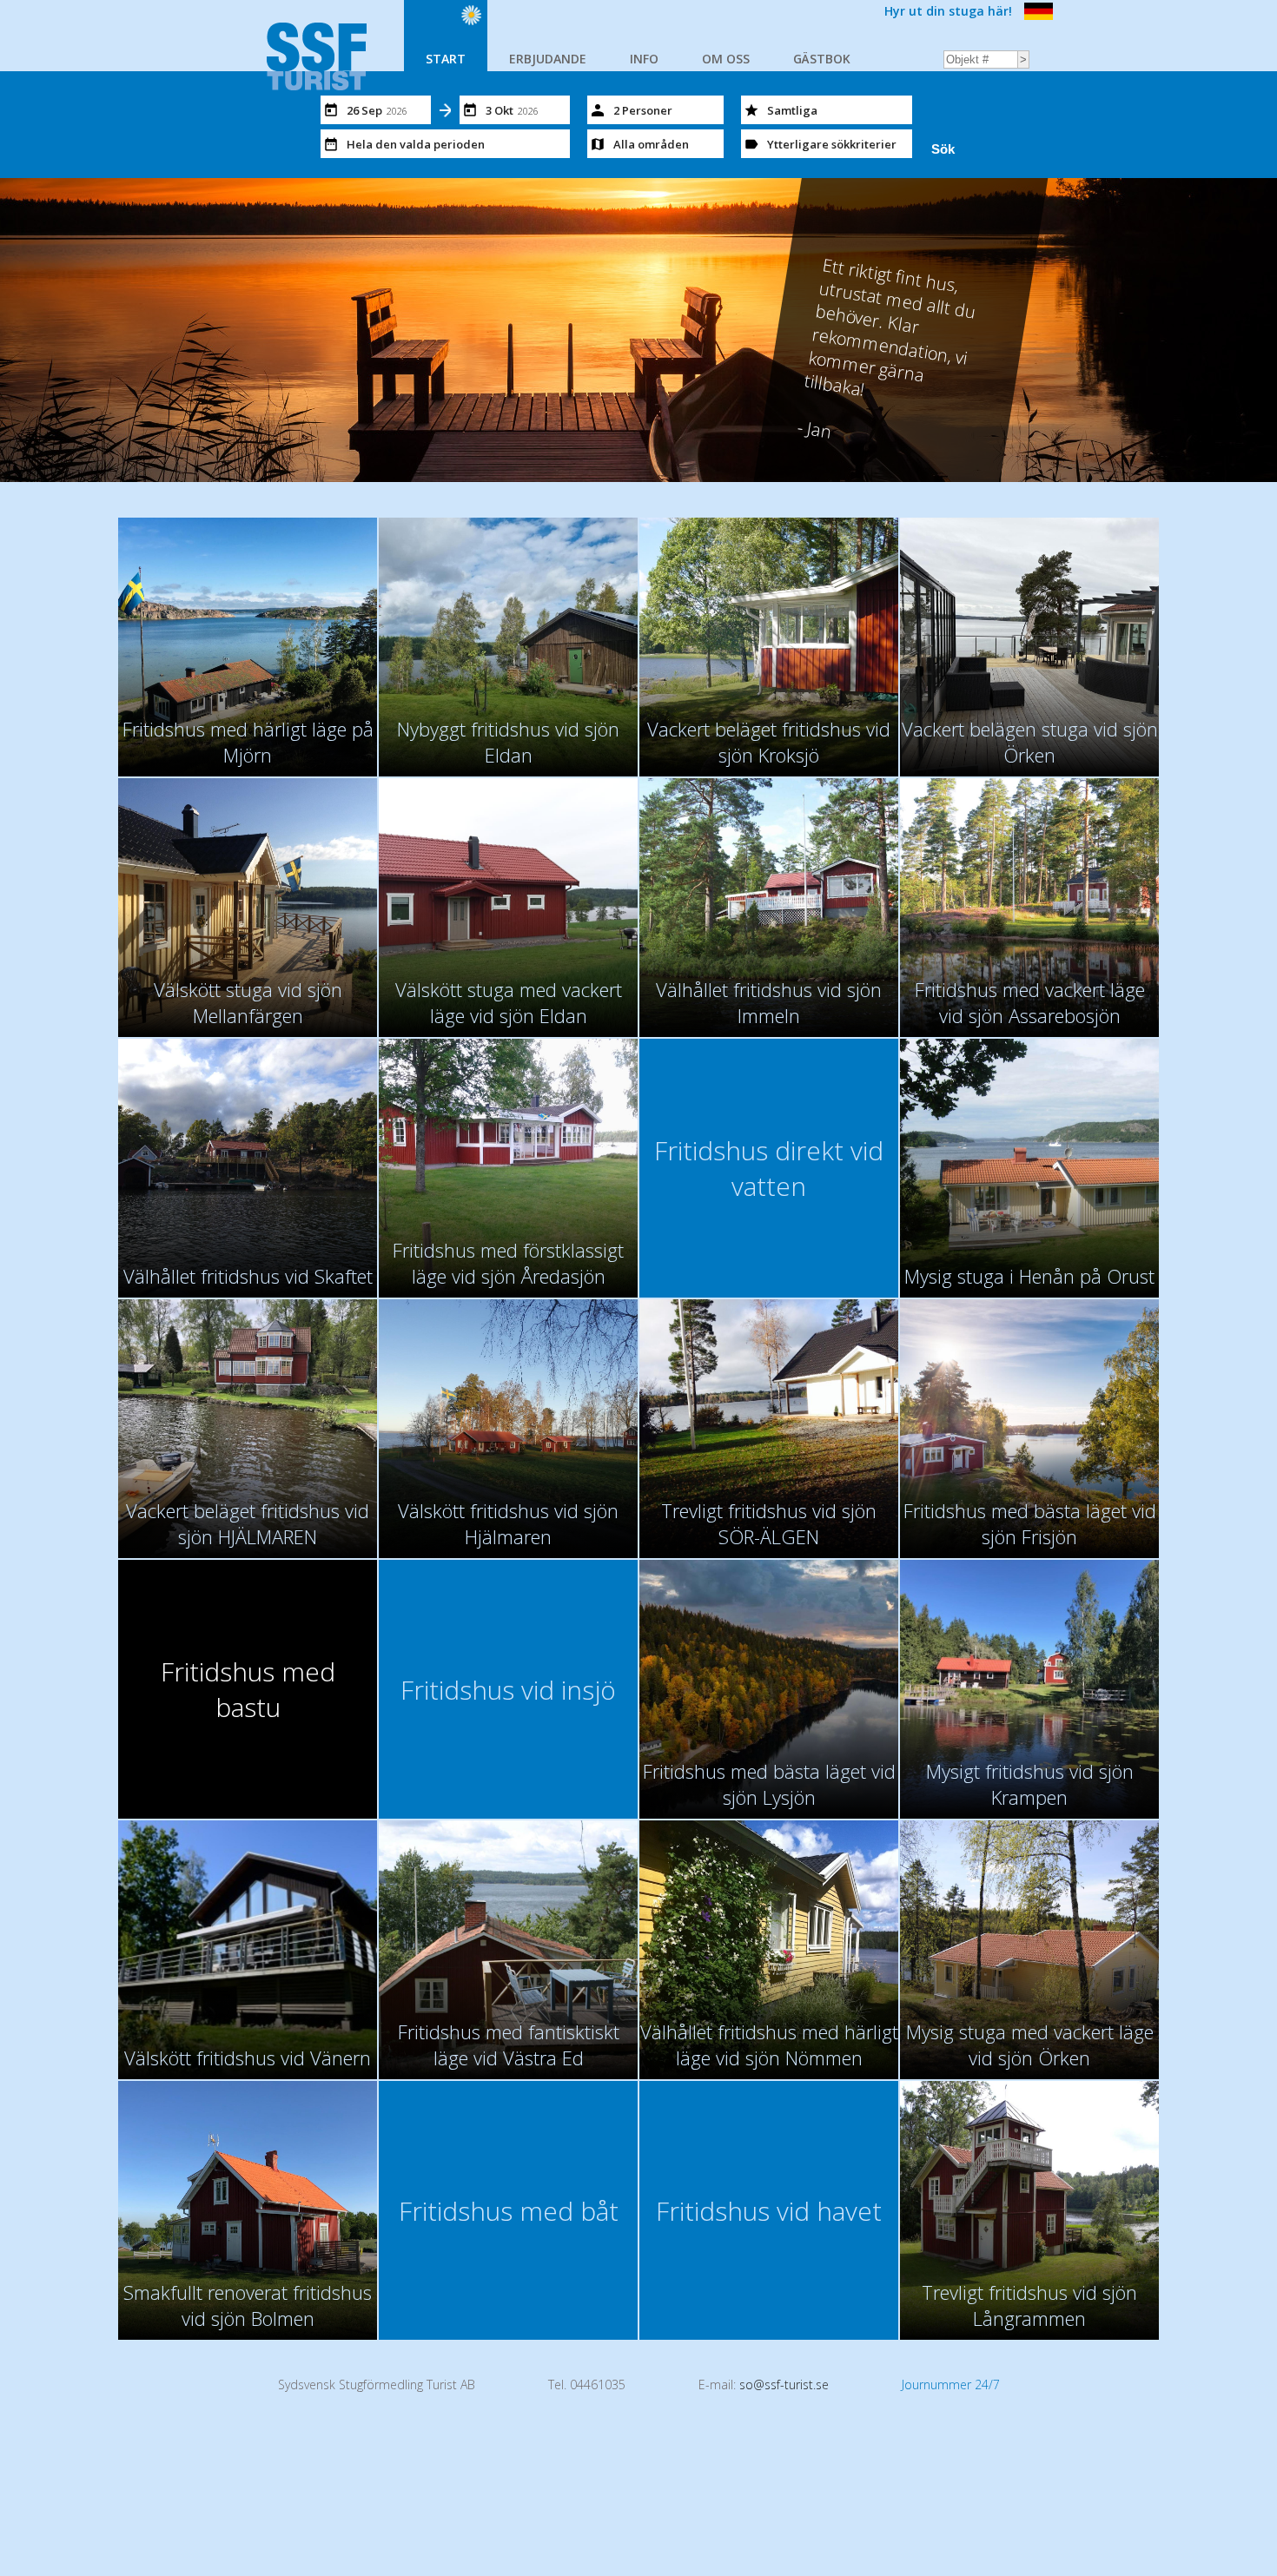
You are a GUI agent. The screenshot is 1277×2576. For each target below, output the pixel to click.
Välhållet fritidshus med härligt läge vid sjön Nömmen (769, 2044)
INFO (644, 59)
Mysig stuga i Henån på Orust (1029, 1276)
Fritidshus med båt (509, 2211)
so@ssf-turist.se (784, 2384)
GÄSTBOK (822, 59)
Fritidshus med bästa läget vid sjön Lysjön (769, 1784)
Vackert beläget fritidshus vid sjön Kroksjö (769, 742)
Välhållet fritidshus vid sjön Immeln (769, 1002)
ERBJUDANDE (548, 59)
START (446, 59)
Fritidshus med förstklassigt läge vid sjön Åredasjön (508, 1263)
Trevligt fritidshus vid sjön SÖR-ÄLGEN (769, 1523)
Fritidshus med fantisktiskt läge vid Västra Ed (509, 2044)
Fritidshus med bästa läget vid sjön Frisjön (1030, 1523)
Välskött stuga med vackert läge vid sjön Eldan (509, 1002)
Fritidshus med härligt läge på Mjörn (248, 742)
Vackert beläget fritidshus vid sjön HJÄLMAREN (248, 1523)
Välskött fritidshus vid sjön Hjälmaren (508, 1523)
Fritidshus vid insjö (508, 1690)
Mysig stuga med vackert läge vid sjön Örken (1030, 2044)
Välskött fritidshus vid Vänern (248, 2057)
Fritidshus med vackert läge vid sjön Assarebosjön (1030, 1002)
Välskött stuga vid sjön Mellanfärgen (248, 1002)
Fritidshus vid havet (769, 2211)
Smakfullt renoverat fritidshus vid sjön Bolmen (248, 2305)
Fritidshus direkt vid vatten (769, 1168)
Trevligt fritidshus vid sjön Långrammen (1029, 2305)
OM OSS (726, 59)
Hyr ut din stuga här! (948, 11)
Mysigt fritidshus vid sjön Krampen (1030, 1784)
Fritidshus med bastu (248, 1689)
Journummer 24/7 (951, 2384)
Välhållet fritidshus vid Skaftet (248, 1276)
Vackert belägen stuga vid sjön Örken (1030, 742)
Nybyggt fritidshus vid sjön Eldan (508, 742)
